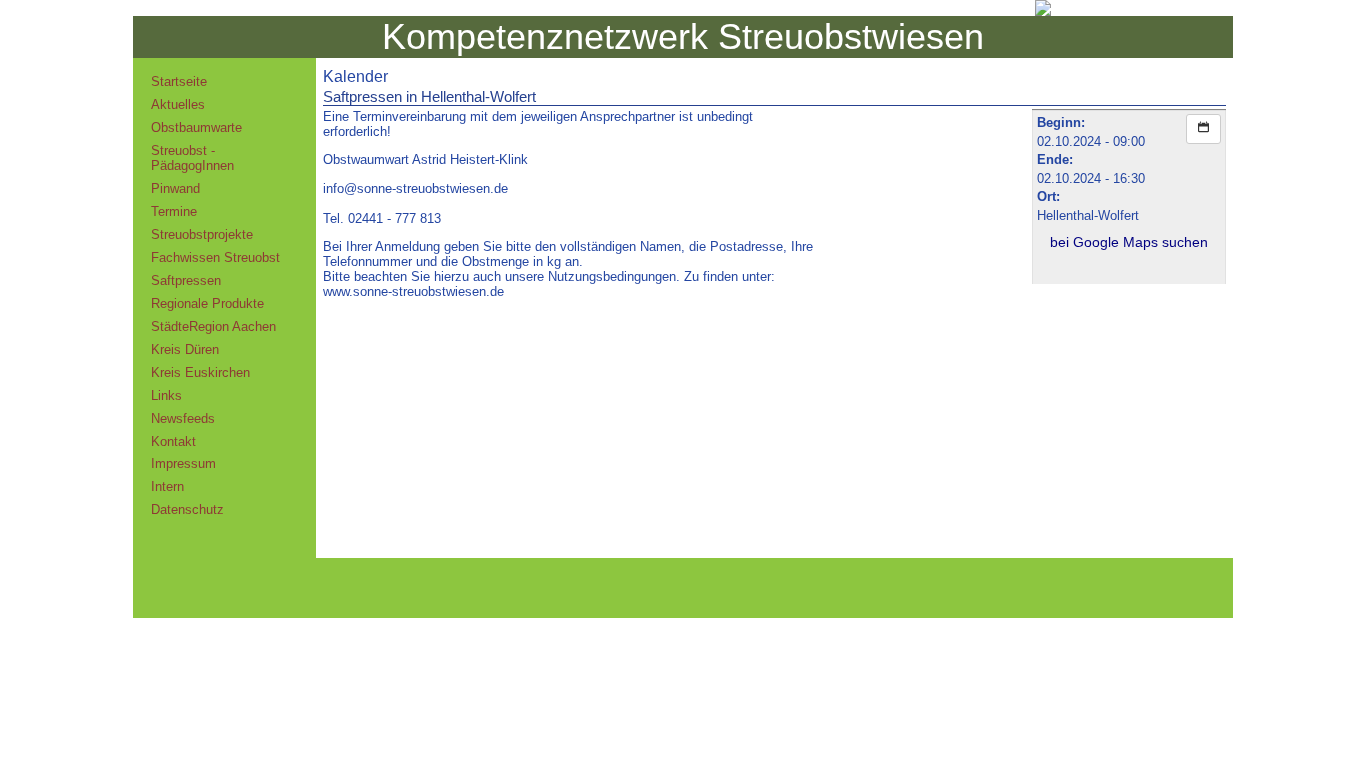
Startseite (179, 81)
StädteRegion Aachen (213, 326)
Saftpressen (186, 280)
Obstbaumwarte (196, 127)
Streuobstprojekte (202, 234)
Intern (167, 486)
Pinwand (175, 188)
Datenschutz (187, 509)
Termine (174, 211)
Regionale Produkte (207, 303)
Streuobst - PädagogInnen (192, 158)
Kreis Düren (185, 349)
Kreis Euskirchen (200, 372)
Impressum (183, 463)
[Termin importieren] (1203, 129)
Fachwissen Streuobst (215, 257)
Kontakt (173, 441)
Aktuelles (178, 104)
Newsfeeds (183, 418)
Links (166, 395)
